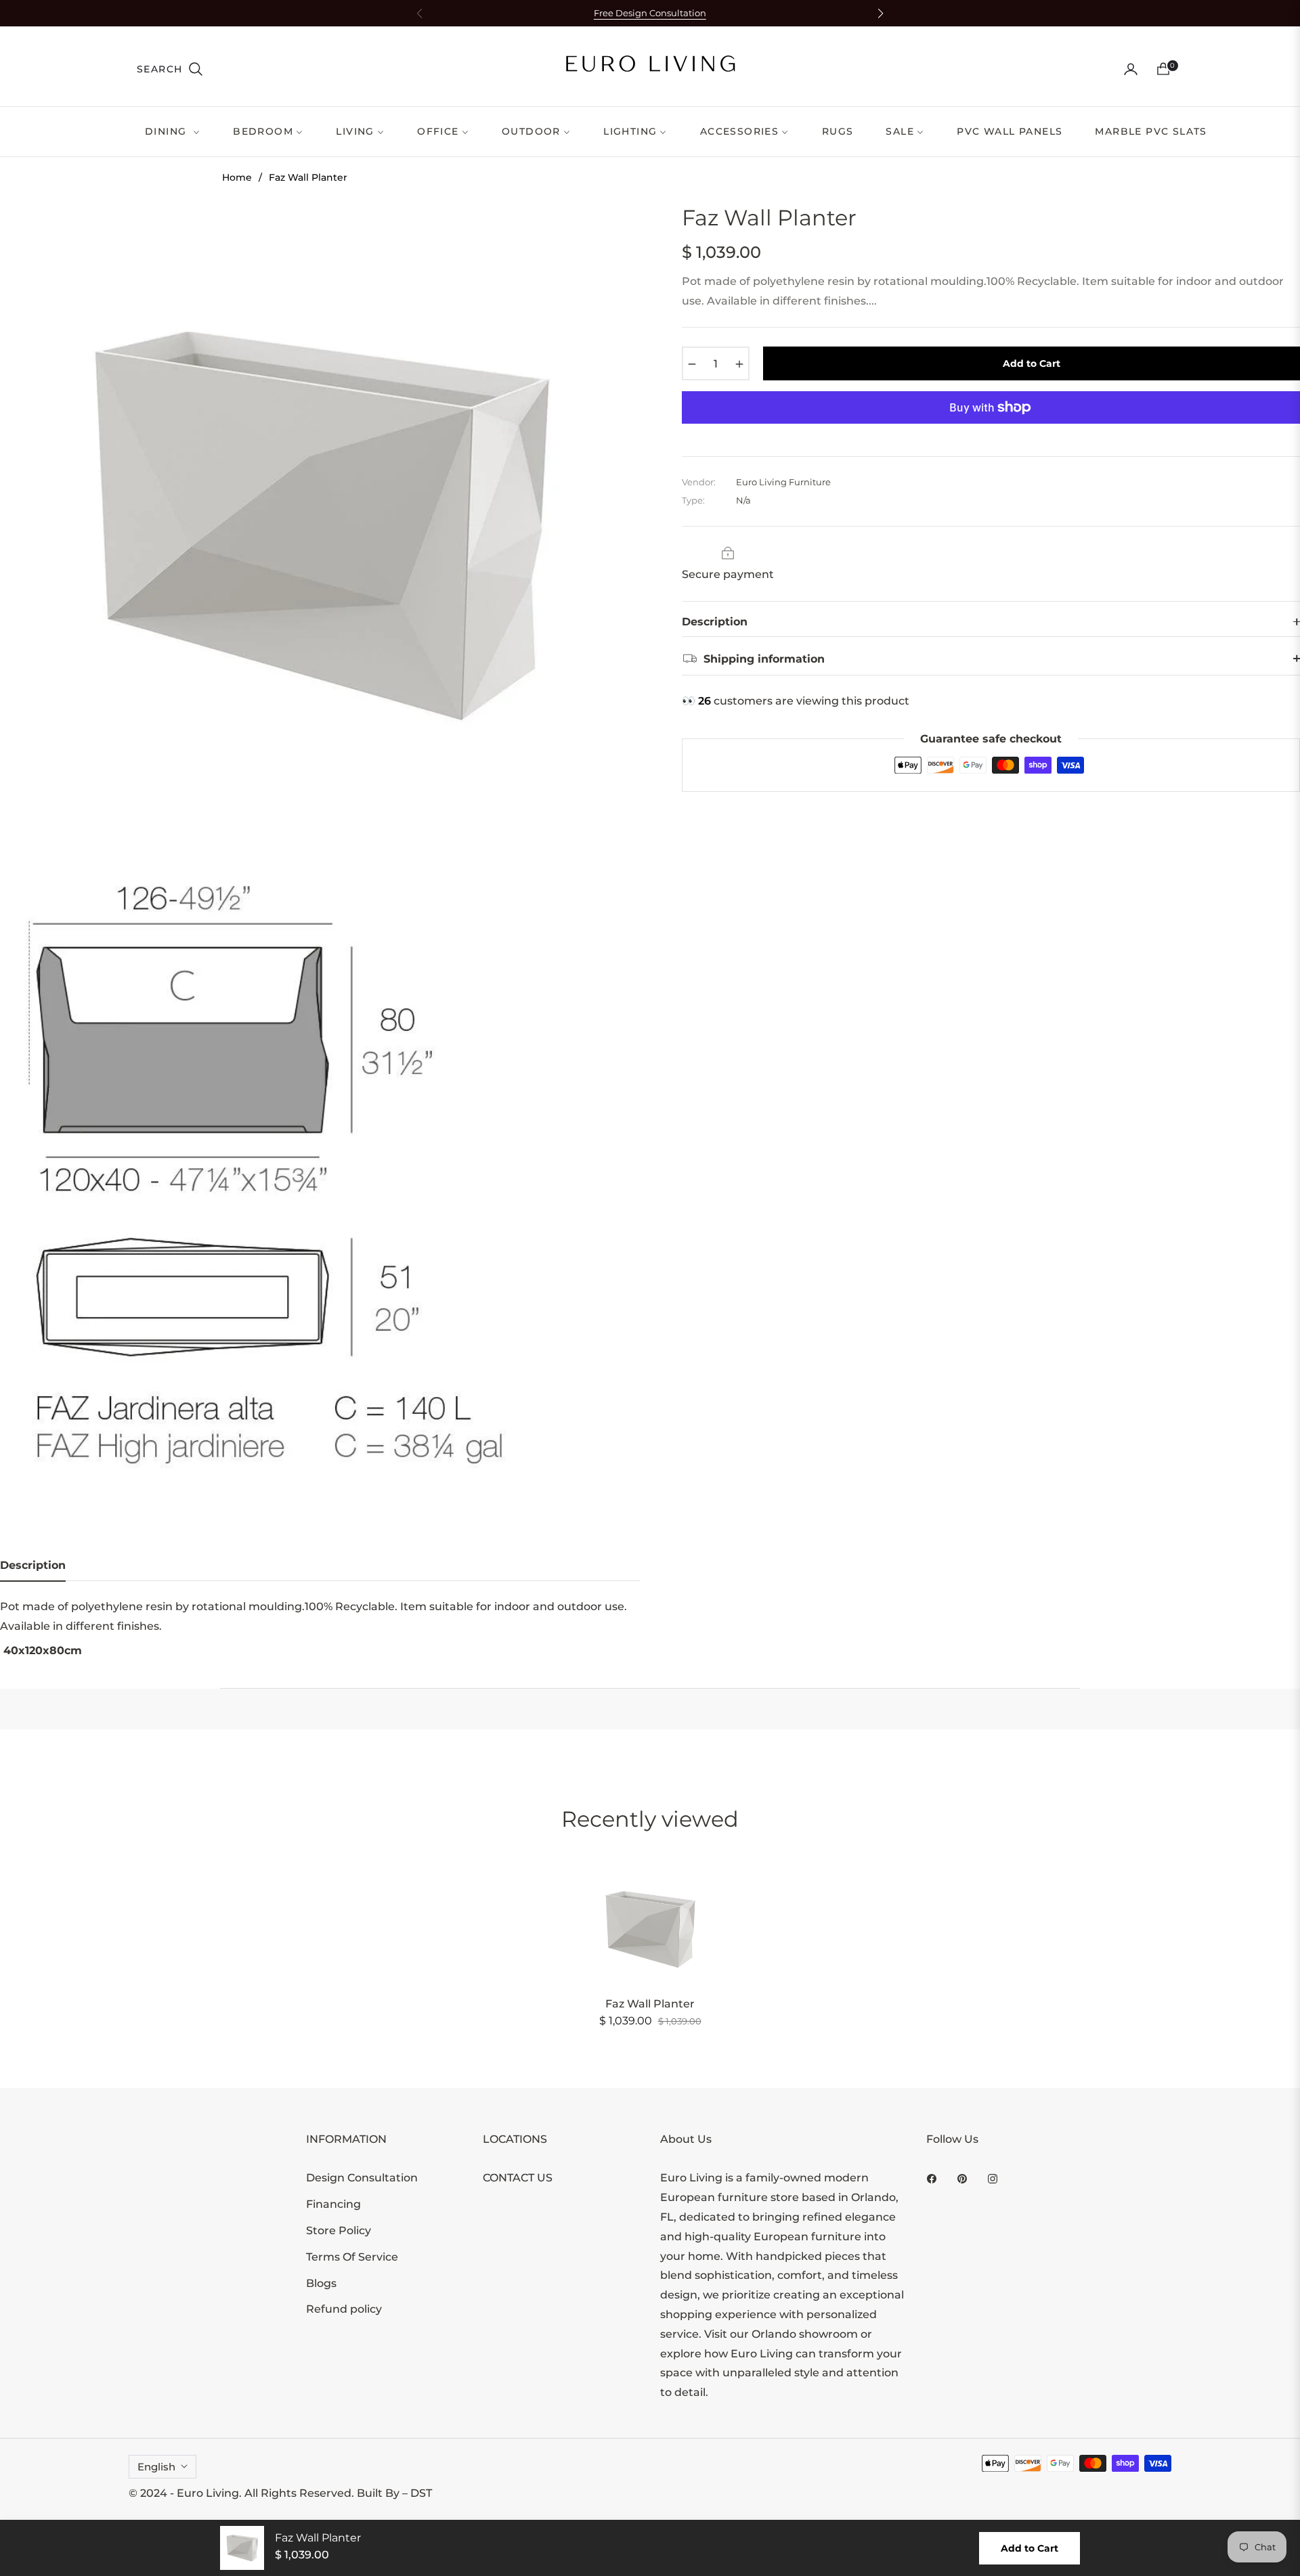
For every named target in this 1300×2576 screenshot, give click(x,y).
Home (237, 177)
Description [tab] (33, 1565)
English (156, 2467)
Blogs (321, 2283)
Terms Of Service (352, 2257)
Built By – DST (394, 2493)
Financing (333, 2204)
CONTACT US (518, 2178)
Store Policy (339, 2230)
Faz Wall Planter (650, 2004)
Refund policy (344, 2309)
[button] (170, 69)
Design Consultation (362, 2178)
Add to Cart (1030, 2548)
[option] (320, 524)
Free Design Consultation (650, 13)
